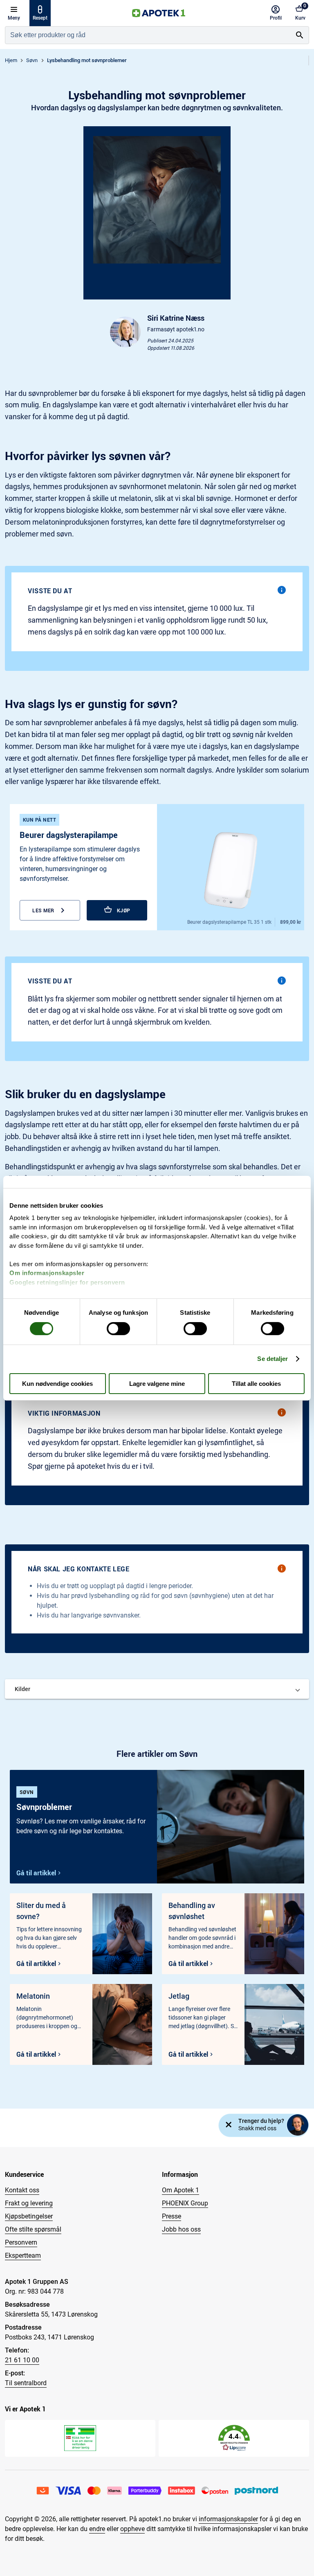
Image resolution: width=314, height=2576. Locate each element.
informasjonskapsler (228, 2519)
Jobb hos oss (181, 2229)
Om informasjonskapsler (47, 1273)
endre (97, 2529)
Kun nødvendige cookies (57, 1384)
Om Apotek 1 (181, 2190)
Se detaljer (273, 1359)
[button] (157, 1689)
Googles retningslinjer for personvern (67, 1282)
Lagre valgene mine (157, 1384)
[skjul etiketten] (229, 2125)
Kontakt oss (22, 2190)
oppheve (132, 2529)
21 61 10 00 (22, 2360)
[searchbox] (148, 35)
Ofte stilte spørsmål (33, 2229)
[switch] (118, 1329)
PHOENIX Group (185, 2203)
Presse (172, 2216)
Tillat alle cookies (256, 1384)
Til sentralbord (26, 2383)
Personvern (21, 2242)
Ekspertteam (23, 2255)
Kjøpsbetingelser (29, 2216)
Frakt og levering (29, 2203)
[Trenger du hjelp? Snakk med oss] (298, 2125)
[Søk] (300, 35)
